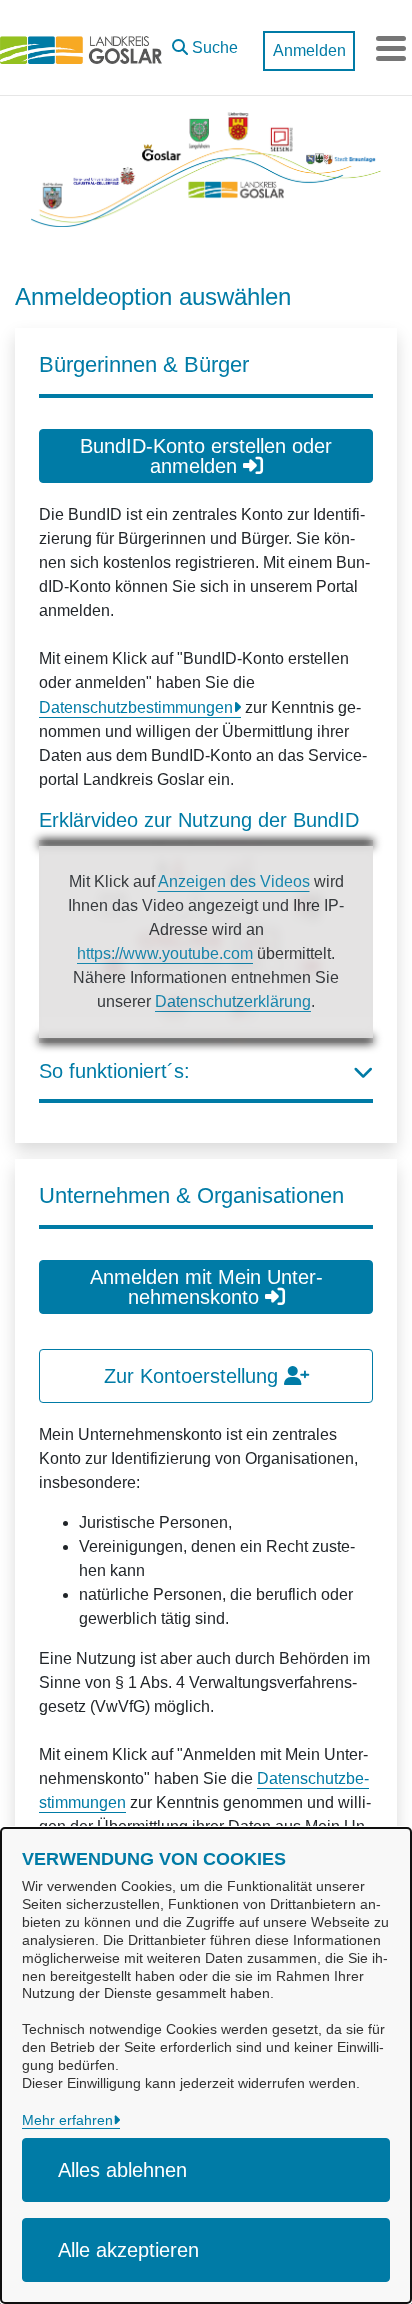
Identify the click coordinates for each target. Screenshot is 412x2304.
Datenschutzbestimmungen (136, 707)
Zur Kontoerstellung (194, 1376)
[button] (205, 43)
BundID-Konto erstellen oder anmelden (206, 456)
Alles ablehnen (122, 2170)
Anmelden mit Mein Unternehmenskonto (206, 1287)
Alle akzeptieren (128, 2250)
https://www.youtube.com (165, 953)
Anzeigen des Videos (234, 881)
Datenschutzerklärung (233, 1001)
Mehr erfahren (67, 2120)
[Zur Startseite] (81, 48)
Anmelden (309, 50)
